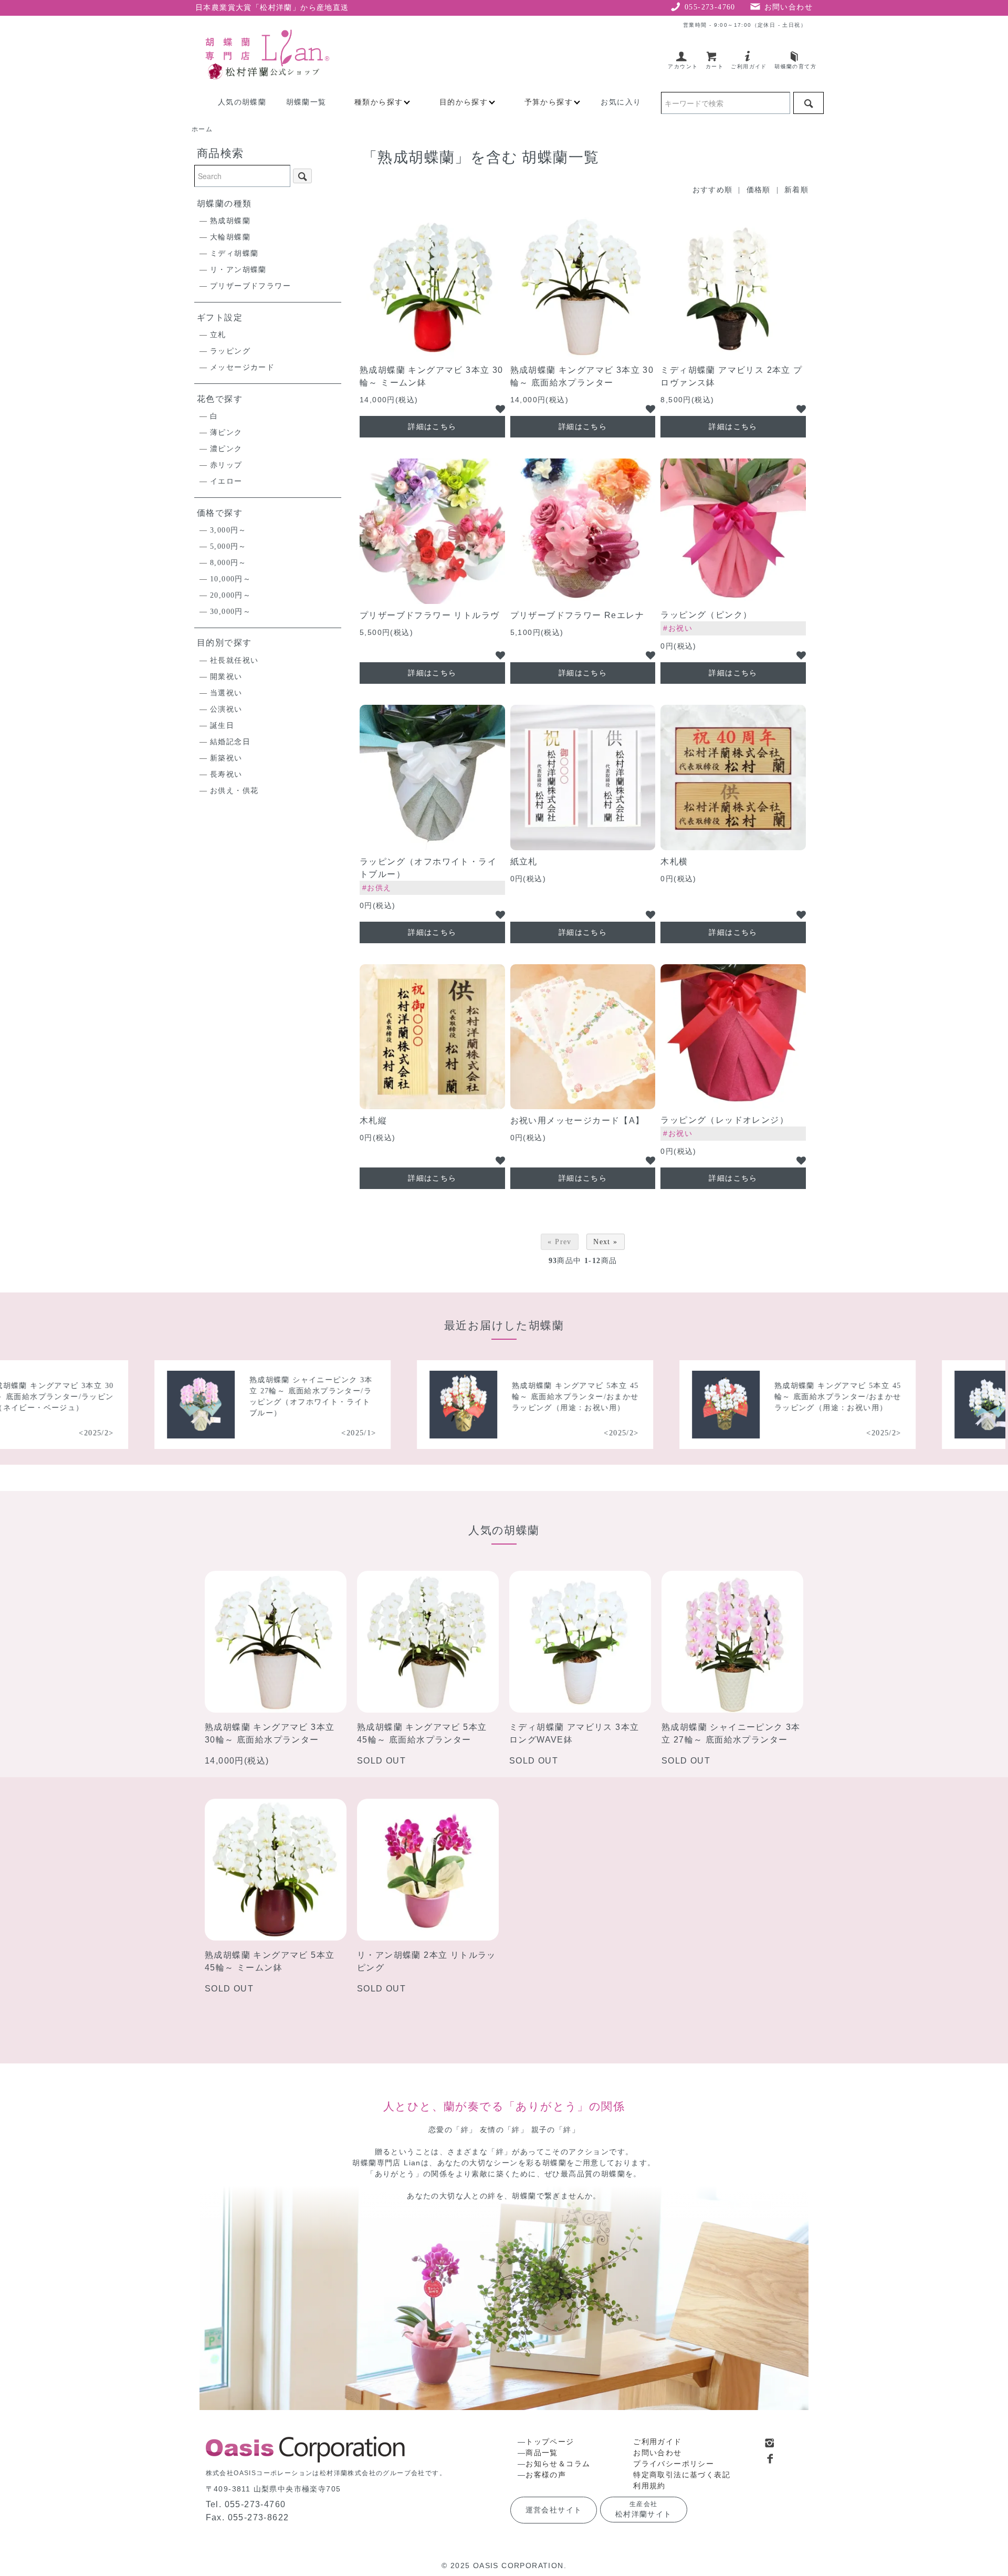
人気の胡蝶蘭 (242, 102)
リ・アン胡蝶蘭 (238, 270)
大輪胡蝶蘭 (230, 237)
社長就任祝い (234, 660)
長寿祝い (226, 774)
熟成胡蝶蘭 (230, 221)
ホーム (202, 129)
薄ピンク (226, 432)
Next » (605, 1242)
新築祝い (226, 758)
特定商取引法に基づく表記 (682, 2475)
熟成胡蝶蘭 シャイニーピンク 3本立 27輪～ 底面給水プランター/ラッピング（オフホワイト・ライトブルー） (236, 1396)
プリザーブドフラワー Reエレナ (577, 615)
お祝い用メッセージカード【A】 (577, 1120)
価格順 (759, 190)
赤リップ (226, 465)
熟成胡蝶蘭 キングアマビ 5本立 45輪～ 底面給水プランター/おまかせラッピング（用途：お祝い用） (500, 1397)
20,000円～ (230, 595)
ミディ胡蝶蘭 (234, 253)
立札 (218, 335)
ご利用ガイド (657, 2442)
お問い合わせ (657, 2453)
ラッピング (230, 351)
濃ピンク (226, 449)
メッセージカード (242, 367)
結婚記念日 (230, 742)
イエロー (226, 481)
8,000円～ (228, 563)
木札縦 (373, 1120)
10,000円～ (230, 579)
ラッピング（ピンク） (706, 615)
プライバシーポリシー (674, 2464)
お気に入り (621, 102)
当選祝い (226, 693)
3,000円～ (228, 530)
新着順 (796, 190)
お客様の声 (546, 2475)
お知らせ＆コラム (558, 2464)
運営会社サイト (554, 2510)
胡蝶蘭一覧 (306, 102)
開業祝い (226, 677)
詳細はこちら (432, 426)
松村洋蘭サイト (644, 2509)
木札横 (674, 862)
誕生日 (222, 726)
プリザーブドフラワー (250, 286)
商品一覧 (542, 2453)
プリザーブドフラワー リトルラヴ (429, 615)
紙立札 (524, 862)
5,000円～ (228, 546)
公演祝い (226, 709)
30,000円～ (230, 612)
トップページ (550, 2442)
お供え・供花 (234, 791)
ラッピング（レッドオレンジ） (724, 1120)
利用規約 (649, 2486)
